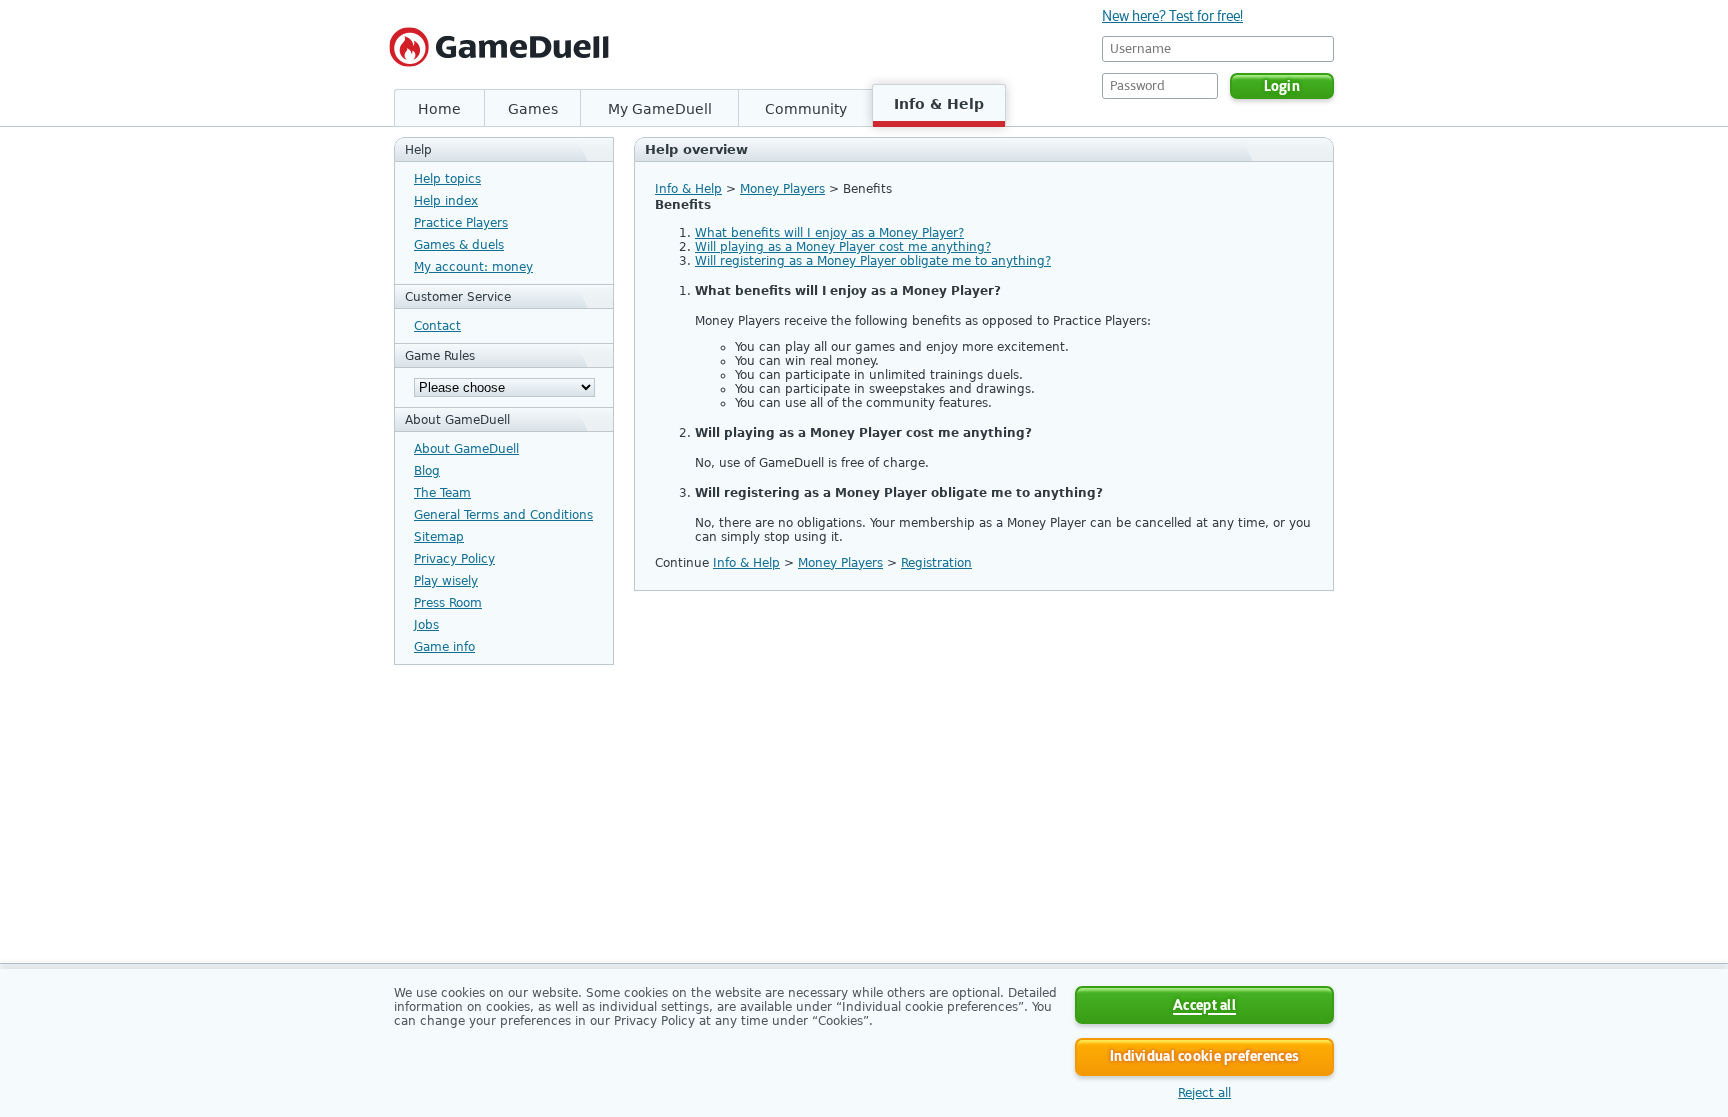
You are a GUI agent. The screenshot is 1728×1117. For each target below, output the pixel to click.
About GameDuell (466, 449)
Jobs (426, 625)
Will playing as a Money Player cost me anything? (843, 247)
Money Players (782, 189)
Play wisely (446, 581)
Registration (936, 563)
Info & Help (939, 104)
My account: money (473, 267)
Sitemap (439, 537)
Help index (446, 201)
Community (806, 109)
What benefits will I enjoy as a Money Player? (829, 233)
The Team (442, 493)
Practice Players (461, 223)
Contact (437, 326)
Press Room (448, 603)
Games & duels (459, 245)
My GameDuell (660, 109)
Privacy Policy (454, 559)
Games (533, 109)
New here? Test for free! (1172, 16)
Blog (427, 471)
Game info (444, 647)
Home (439, 109)
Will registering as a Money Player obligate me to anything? (873, 261)
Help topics (447, 179)
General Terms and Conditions (503, 515)
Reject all (1204, 1093)
